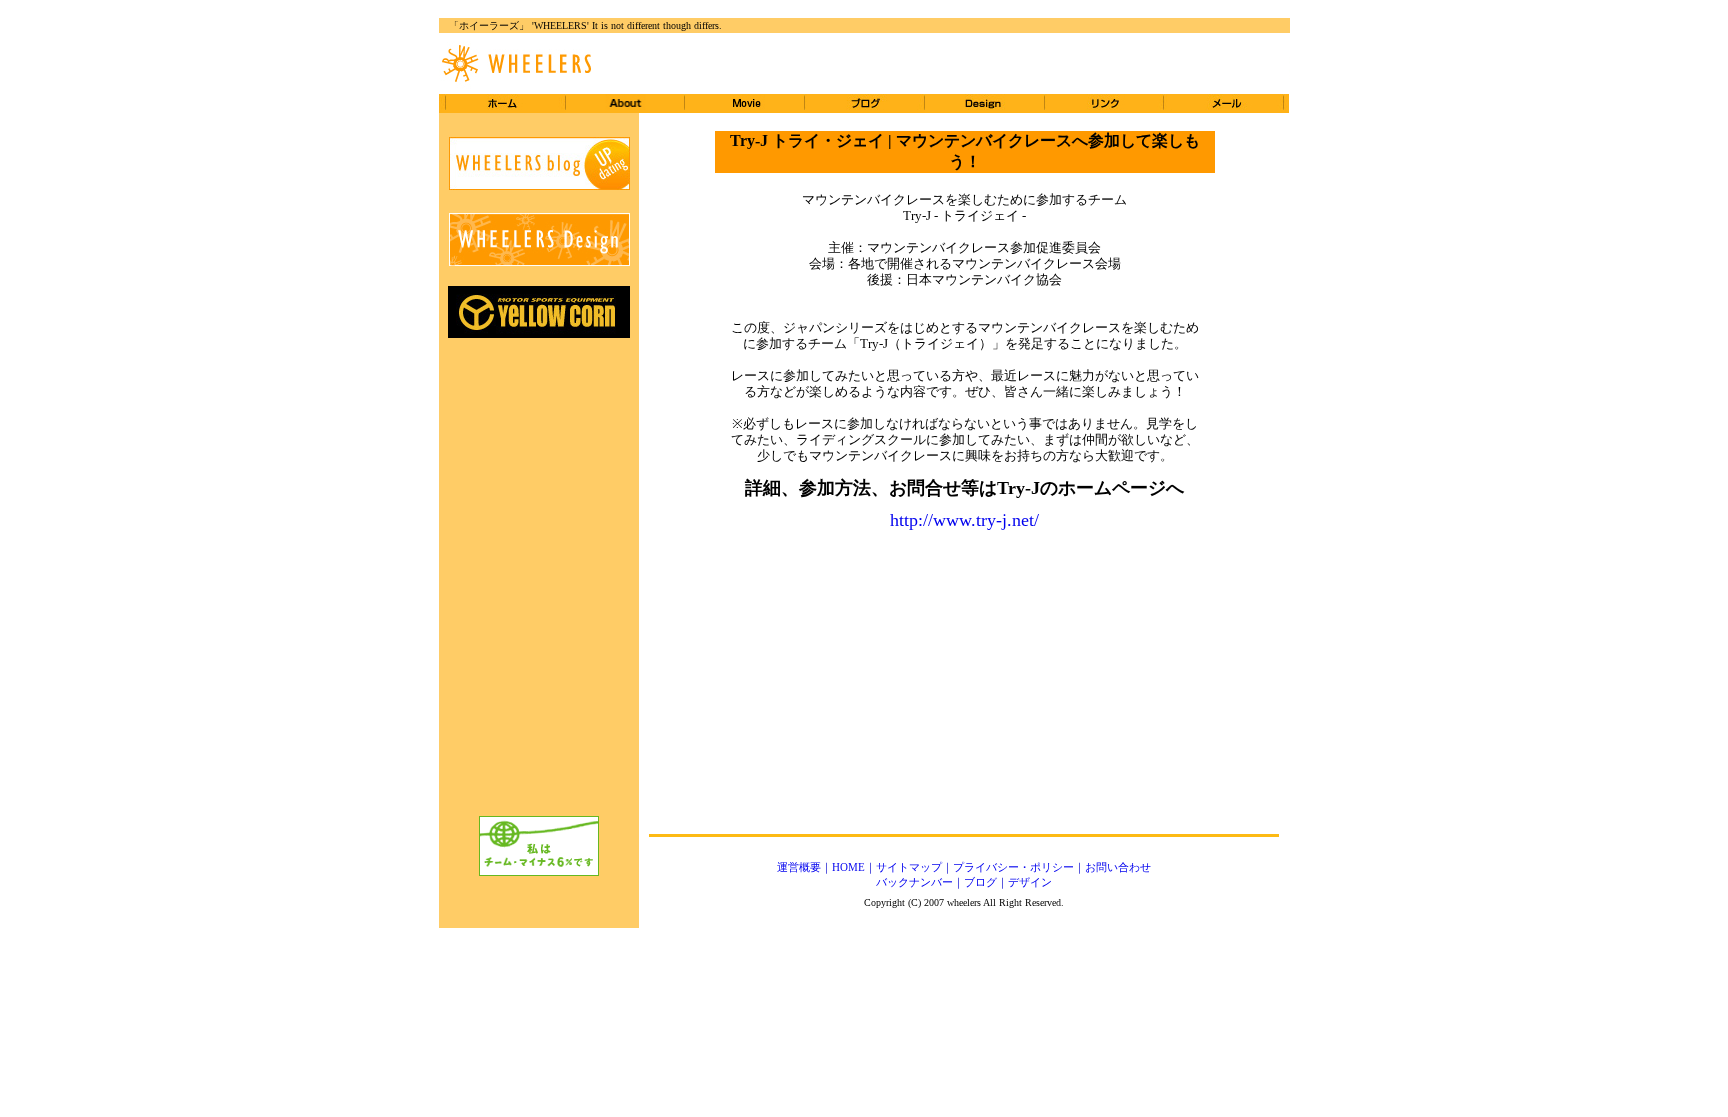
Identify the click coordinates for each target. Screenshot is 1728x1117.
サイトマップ (909, 867)
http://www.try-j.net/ (964, 520)
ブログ (980, 882)
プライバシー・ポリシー (1013, 867)
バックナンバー (914, 882)
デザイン (1030, 882)
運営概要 (799, 867)
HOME (848, 867)
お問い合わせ (1118, 867)
